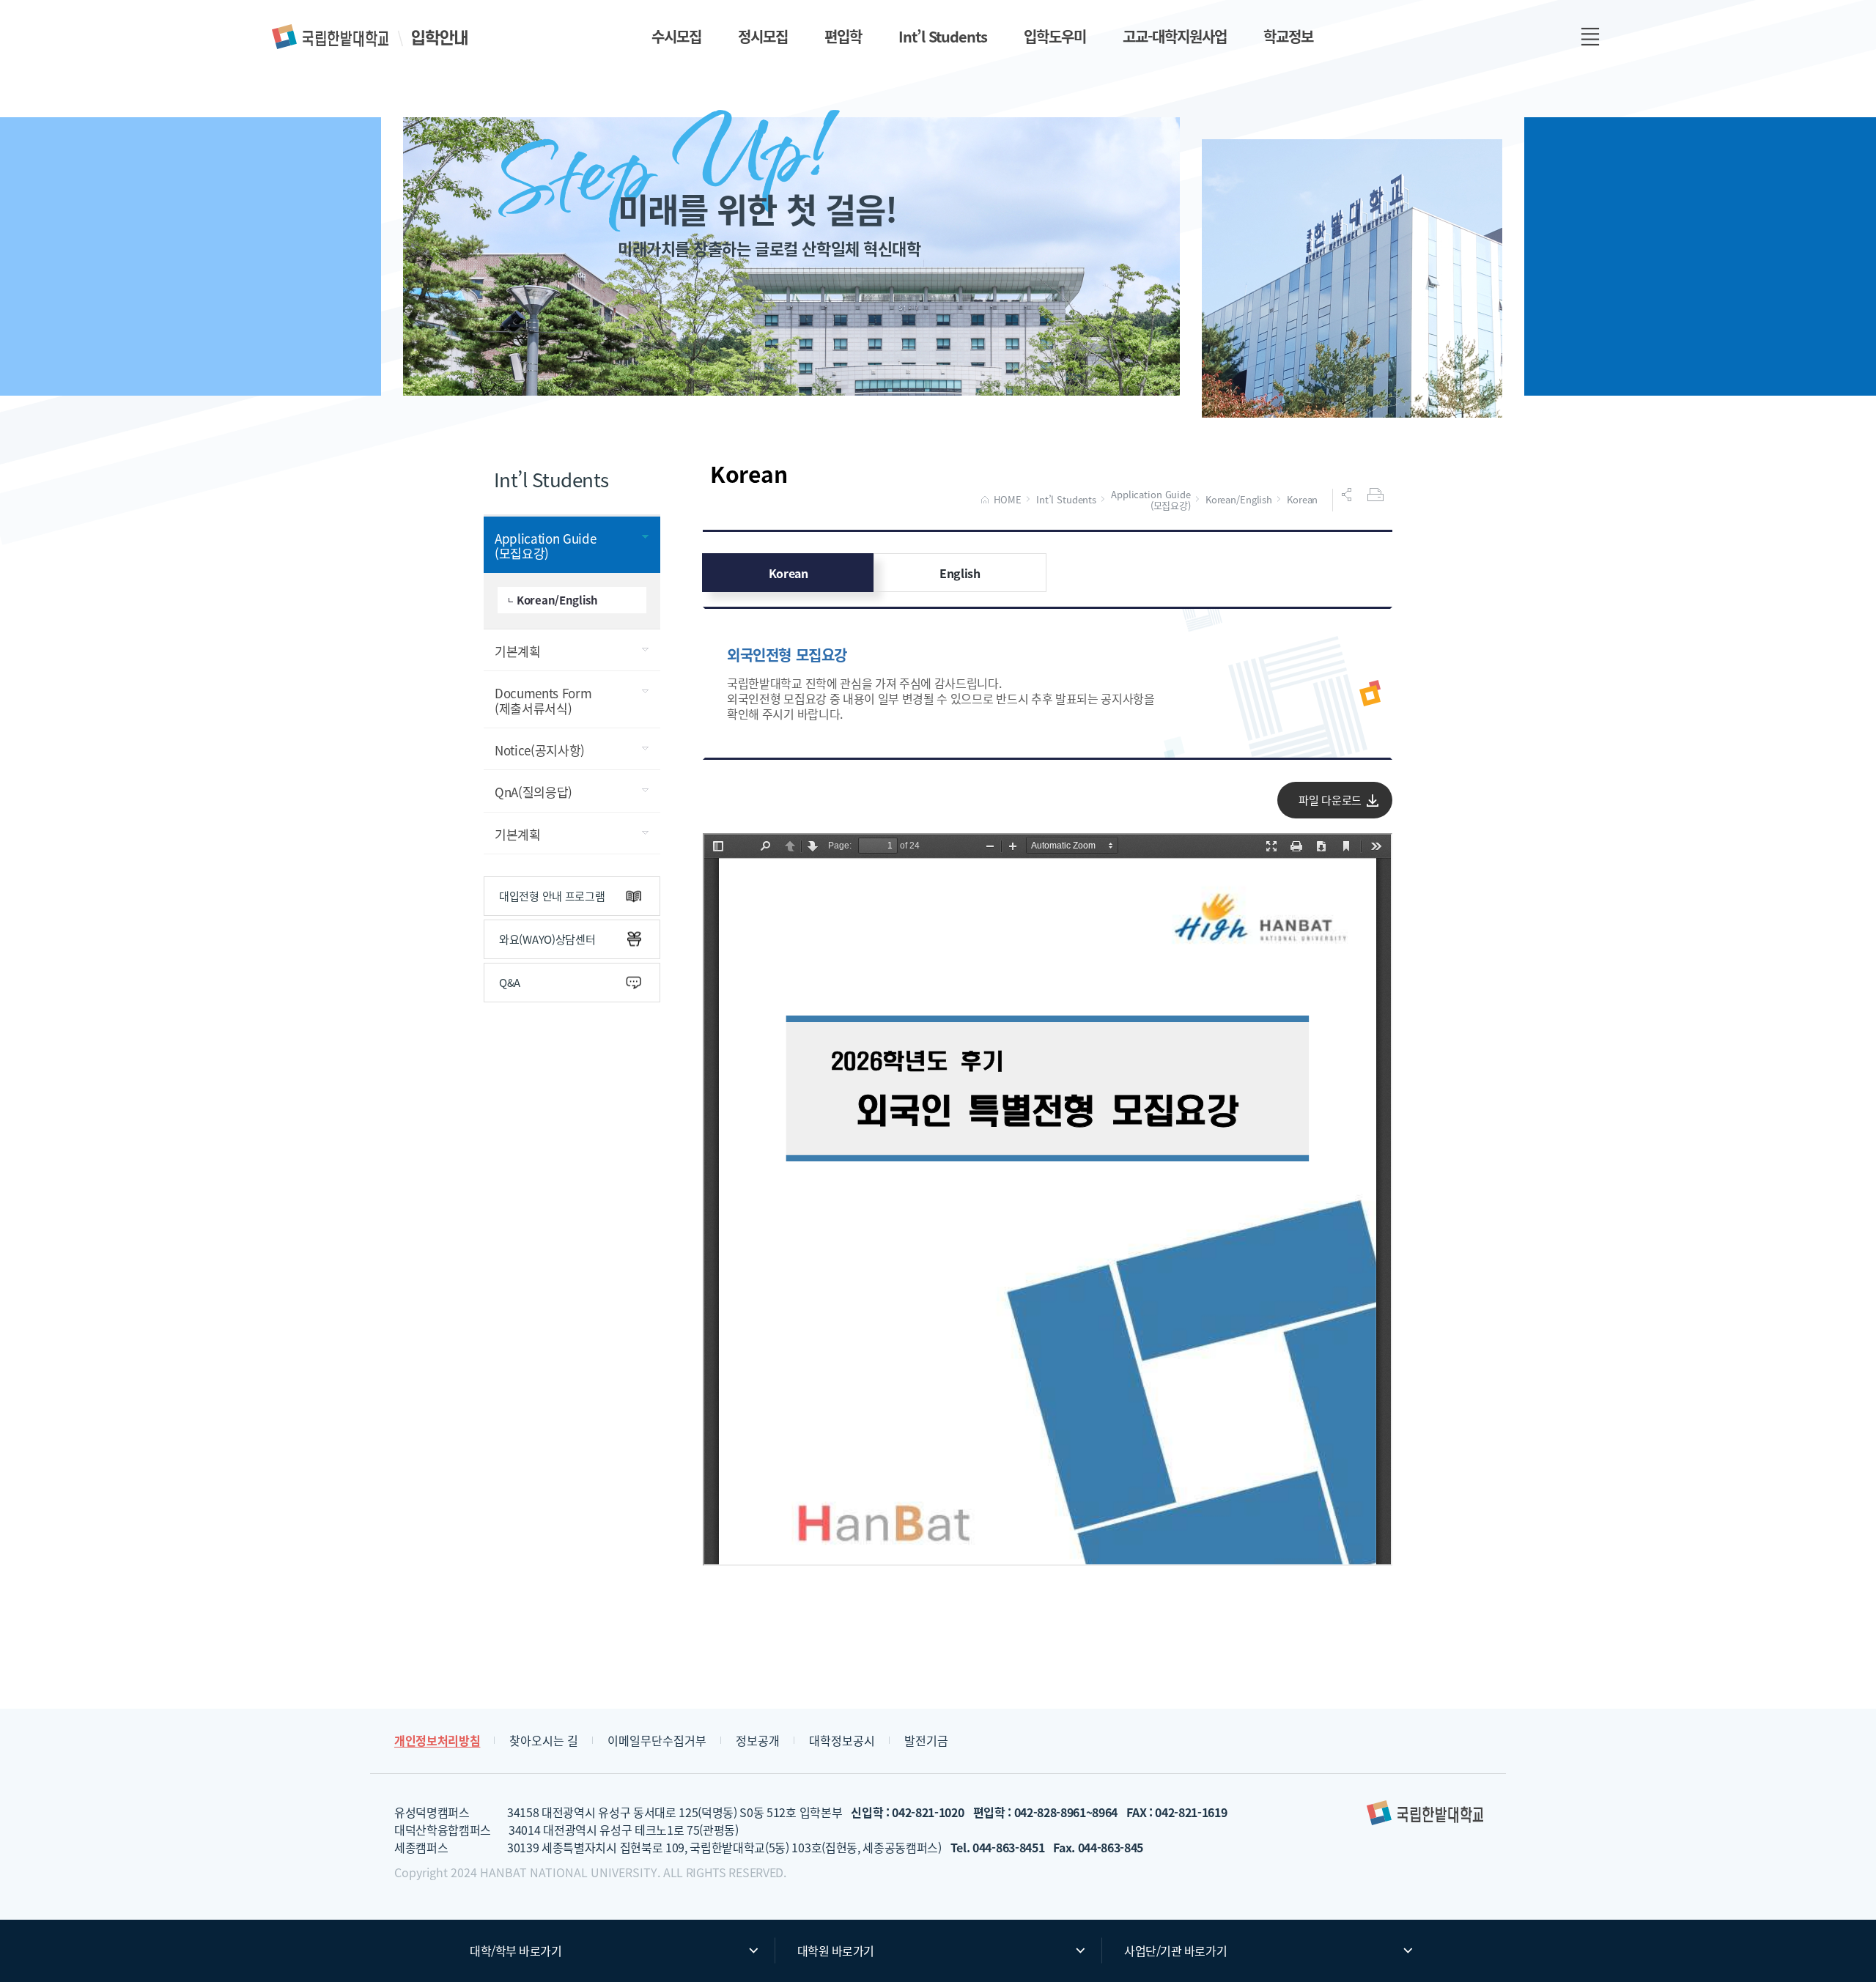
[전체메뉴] (1590, 37)
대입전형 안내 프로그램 (552, 896)
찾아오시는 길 (544, 1740)
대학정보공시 (842, 1740)
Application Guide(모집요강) (1151, 500)
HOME (1007, 500)
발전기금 (926, 1740)
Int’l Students (1066, 500)
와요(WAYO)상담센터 (547, 939)
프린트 (1377, 495)
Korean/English (1239, 500)
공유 (1348, 495)
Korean (1302, 500)
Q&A (510, 982)
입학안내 (371, 37)
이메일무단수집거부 (657, 1740)
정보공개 (758, 1740)
